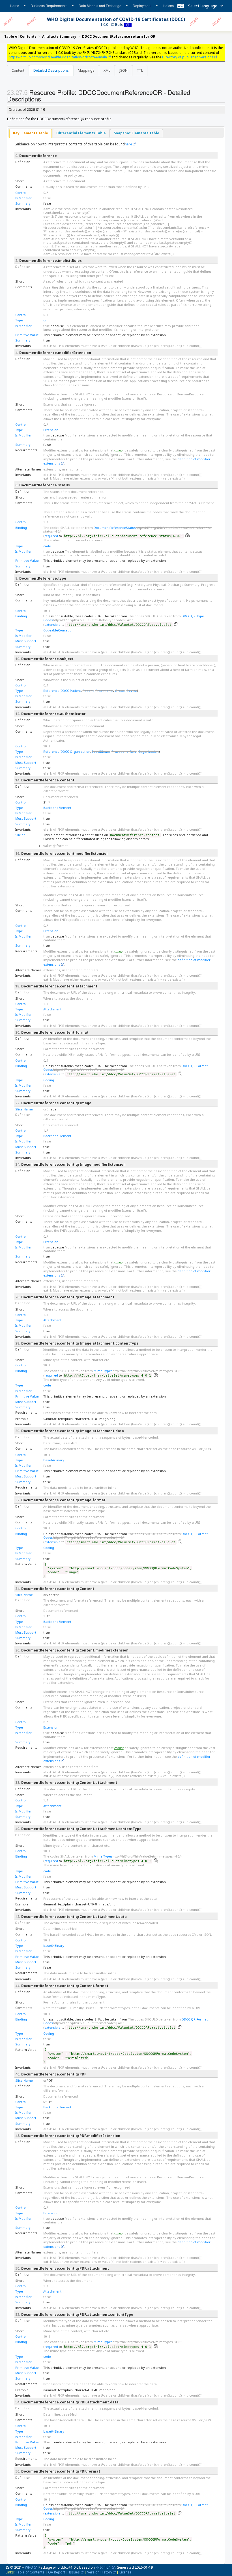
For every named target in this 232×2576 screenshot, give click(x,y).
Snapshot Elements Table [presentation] (137, 133)
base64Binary (54, 1460)
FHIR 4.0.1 (103, 2567)
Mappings (86, 70)
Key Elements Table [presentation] (31, 133)
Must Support (26, 641)
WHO (29, 2567)
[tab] (31, 133)
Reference (51, 691)
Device (132, 691)
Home (15, 6)
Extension (51, 430)
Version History (100, 2572)
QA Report (57, 2572)
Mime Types (103, 1371)
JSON (123, 70)
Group (120, 691)
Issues (74, 2572)
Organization (149, 751)
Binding (21, 528)
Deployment (142, 6)
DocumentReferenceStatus (115, 528)
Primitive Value (27, 335)
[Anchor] (44, 99)
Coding (49, 1080)
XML (107, 70)
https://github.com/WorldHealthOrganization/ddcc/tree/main (58, 57)
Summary (23, 203)
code (47, 546)
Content (18, 70)
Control (21, 193)
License (125, 2572)
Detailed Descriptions (51, 70)
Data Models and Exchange (100, 6)
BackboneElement (57, 808)
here (128, 144)
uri (45, 320)
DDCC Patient (71, 691)
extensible (52, 625)
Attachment (52, 1009)
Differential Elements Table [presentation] (81, 133)
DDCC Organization (75, 751)
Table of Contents (30, 2572)
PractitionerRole (124, 751)
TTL (140, 70)
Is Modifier (23, 198)
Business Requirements (49, 6)
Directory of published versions (188, 57)
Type (19, 320)
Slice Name (24, 1109)
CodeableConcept (57, 630)
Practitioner (104, 691)
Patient (88, 691)
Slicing (20, 835)
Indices (168, 6)
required (51, 536)
